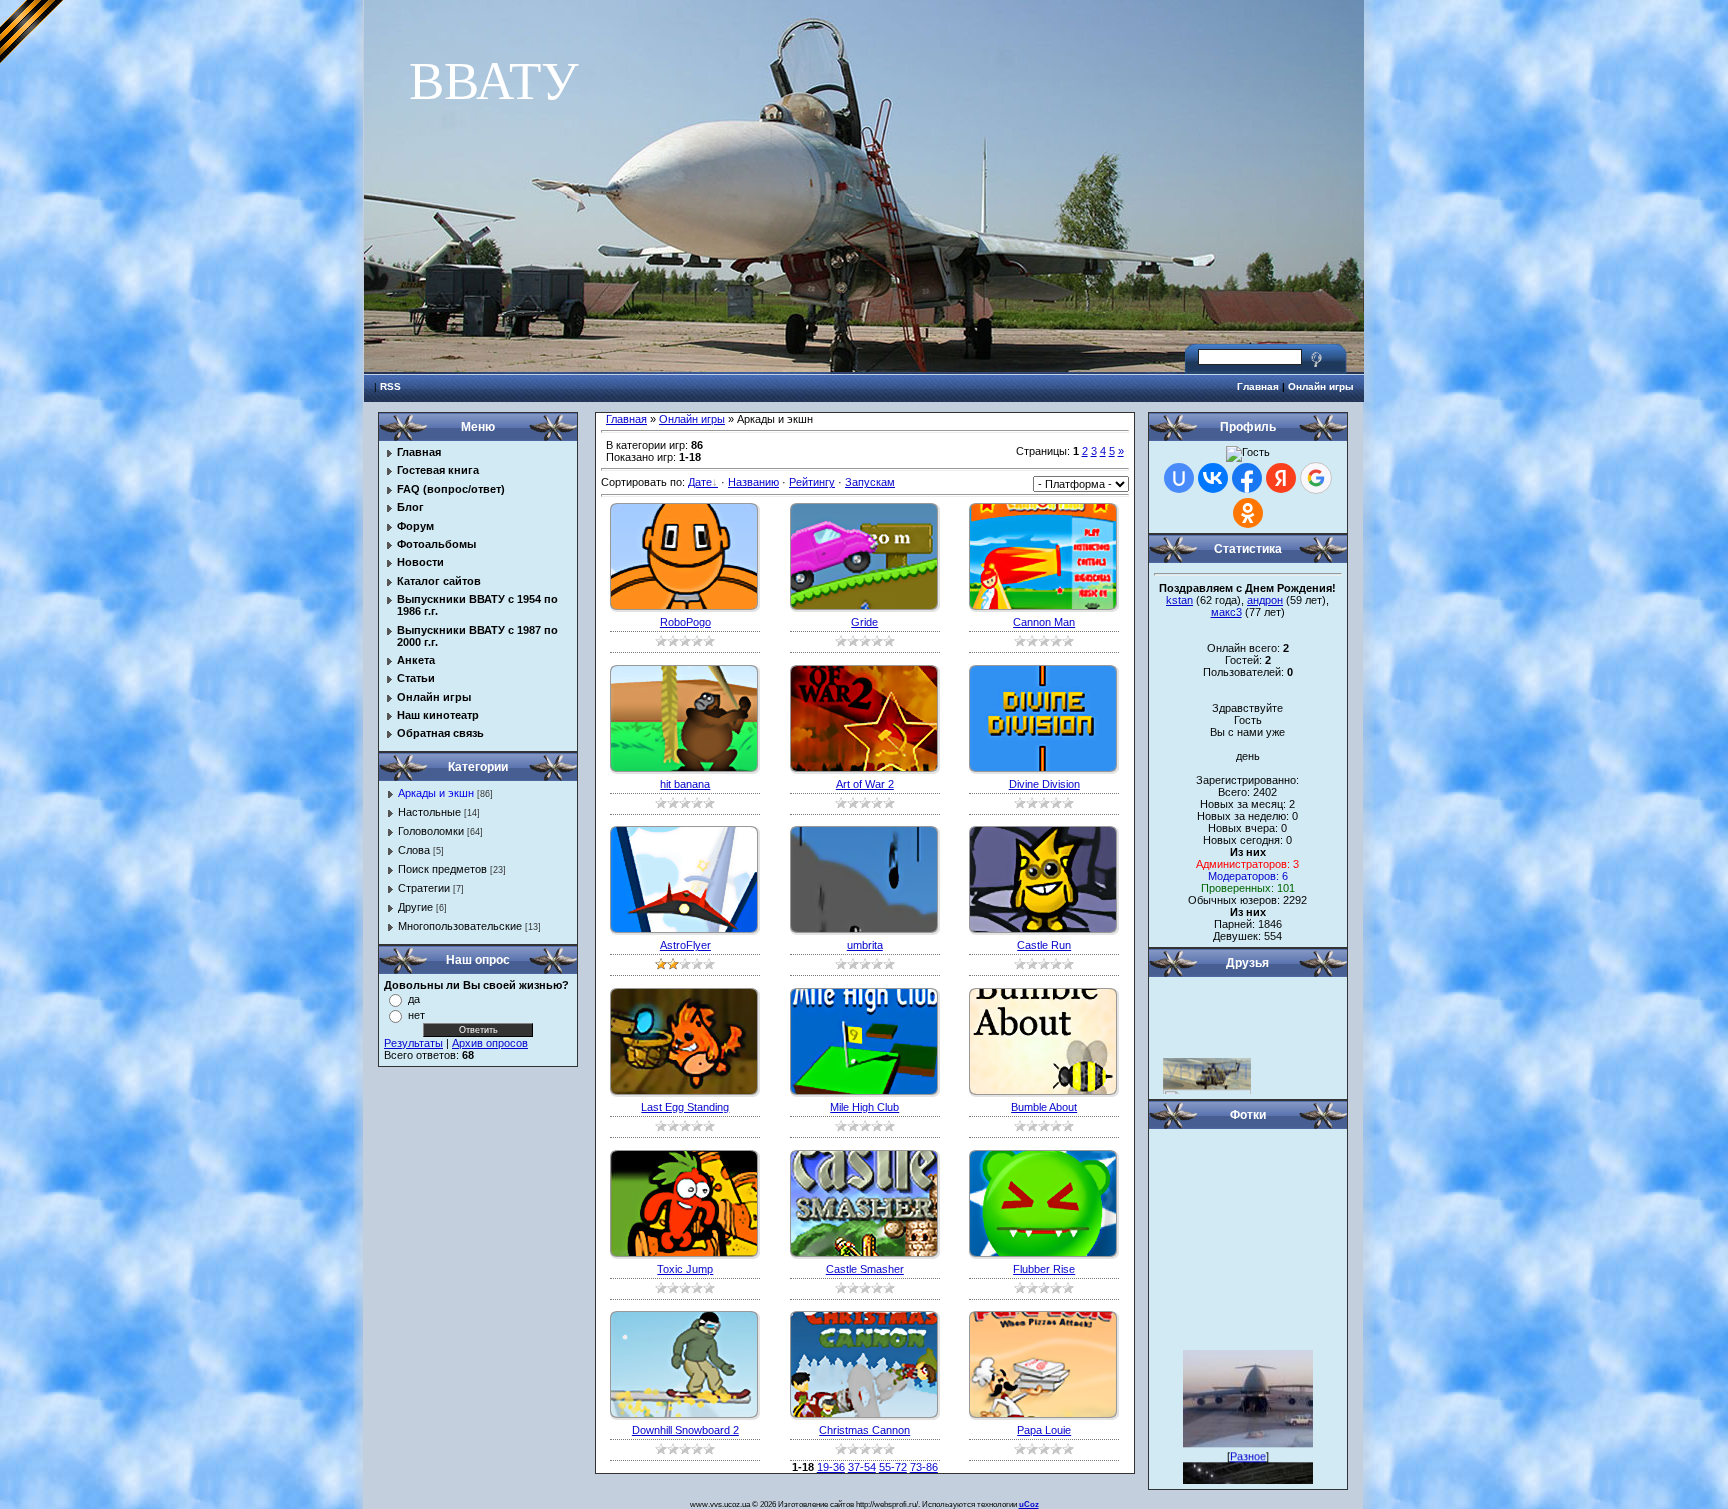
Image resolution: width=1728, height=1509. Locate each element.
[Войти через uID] (1179, 478)
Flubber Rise (1044, 1269)
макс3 (1226, 612)
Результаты (413, 1043)
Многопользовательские (460, 926)
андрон (1265, 600)
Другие (415, 907)
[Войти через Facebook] (1247, 478)
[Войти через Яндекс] (1281, 478)
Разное (1248, 1442)
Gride (864, 622)
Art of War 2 (865, 784)
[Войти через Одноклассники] (1248, 513)
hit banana (685, 784)
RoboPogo (685, 622)
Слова (414, 850)
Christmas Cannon (864, 1430)
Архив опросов (490, 1043)
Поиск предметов (442, 869)
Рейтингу (812, 482)
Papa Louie (1044, 1430)
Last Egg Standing (685, 1107)
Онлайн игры (1321, 386)
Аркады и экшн (436, 793)
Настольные (429, 812)
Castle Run (1044, 945)
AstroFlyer (685, 945)
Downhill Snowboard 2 (685, 1430)
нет (416, 1015)
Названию (753, 482)
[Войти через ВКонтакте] (1213, 478)
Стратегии (424, 888)
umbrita (865, 945)
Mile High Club (864, 1107)
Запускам (870, 482)
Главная (1258, 386)
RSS (390, 386)
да (414, 999)
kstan (1179, 600)
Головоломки (431, 831)
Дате (700, 482)
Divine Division (1044, 784)
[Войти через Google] (1316, 478)
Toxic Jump (685, 1269)
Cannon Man (1044, 622)
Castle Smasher (865, 1269)
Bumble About (1044, 1107)
